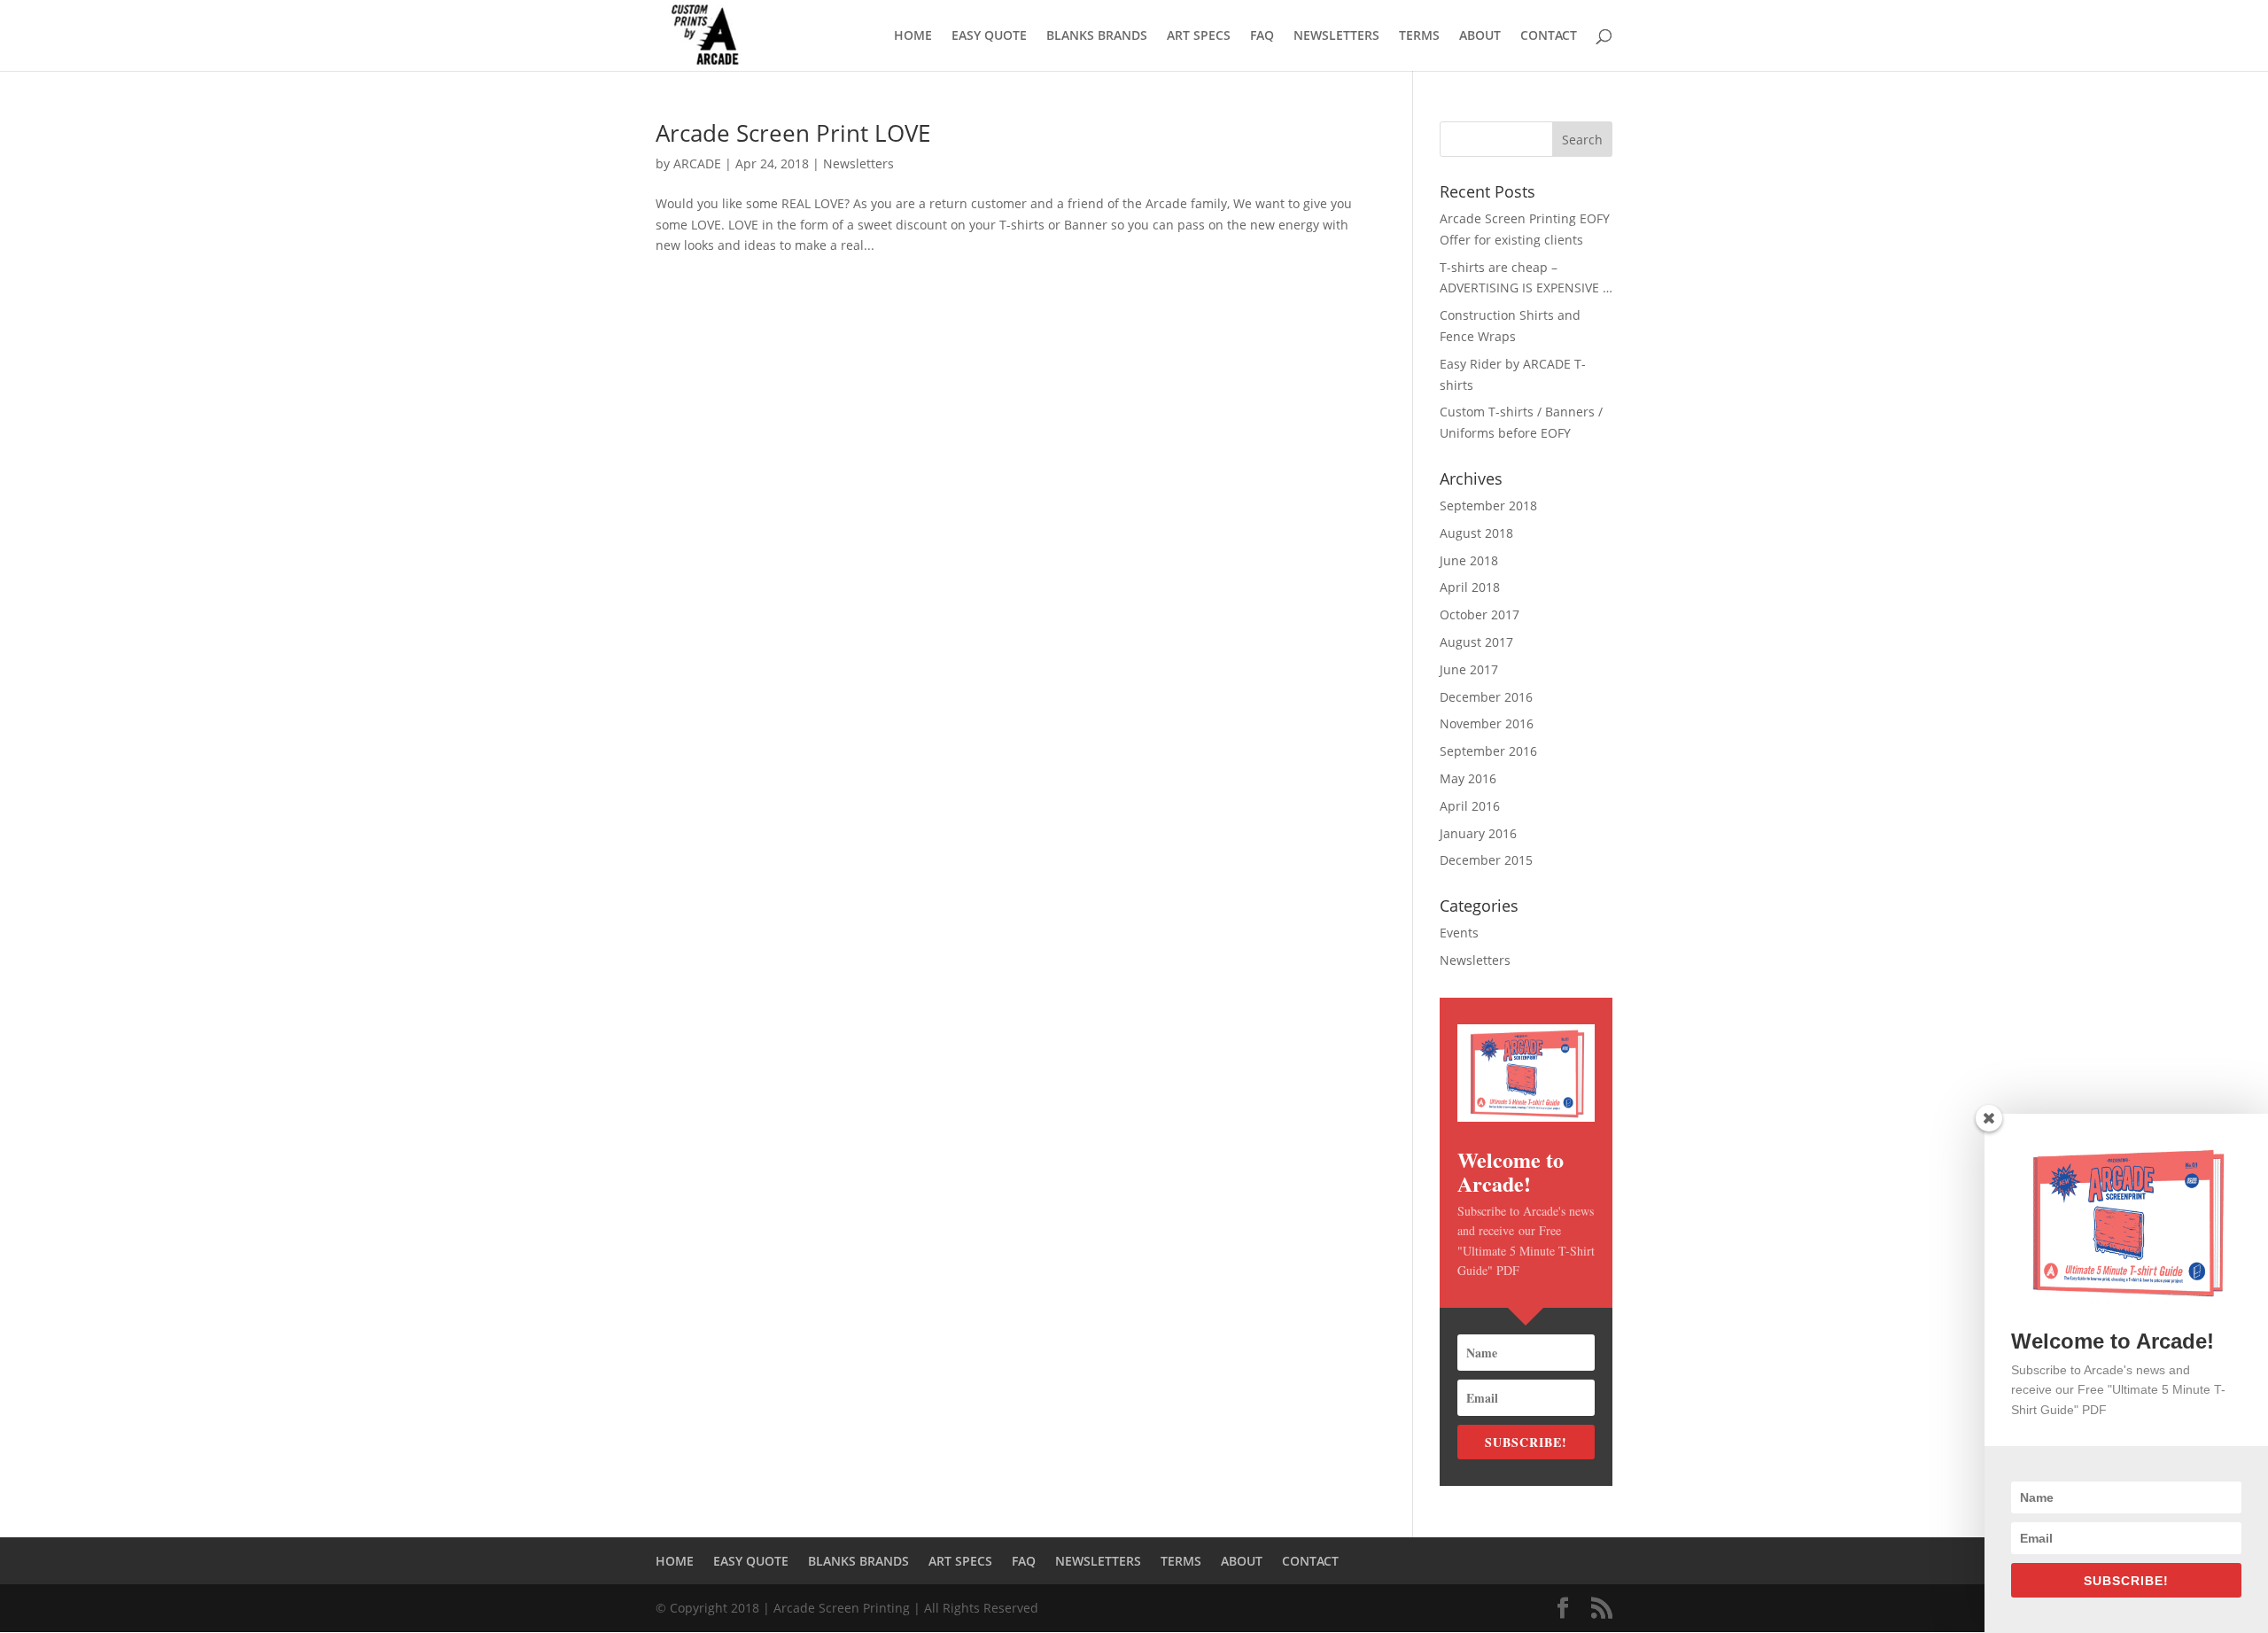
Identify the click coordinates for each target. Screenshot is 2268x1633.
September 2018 (1488, 505)
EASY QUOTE (989, 36)
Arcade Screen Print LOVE (793, 133)
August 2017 (1476, 642)
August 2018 (1476, 533)
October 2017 (1480, 614)
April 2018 (1470, 587)
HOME (913, 36)
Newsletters (858, 163)
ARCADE (697, 163)
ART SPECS (1199, 36)
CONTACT (1549, 36)
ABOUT (1480, 36)
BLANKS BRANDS (1097, 36)
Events (1459, 933)
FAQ (1262, 36)
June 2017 (1469, 669)
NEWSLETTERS (1336, 36)
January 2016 (1478, 833)
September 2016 (1488, 751)
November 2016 (1487, 723)
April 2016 (1470, 806)
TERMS (1419, 36)
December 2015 (1486, 860)
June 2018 (1469, 560)
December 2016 (1486, 697)
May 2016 (1468, 778)
